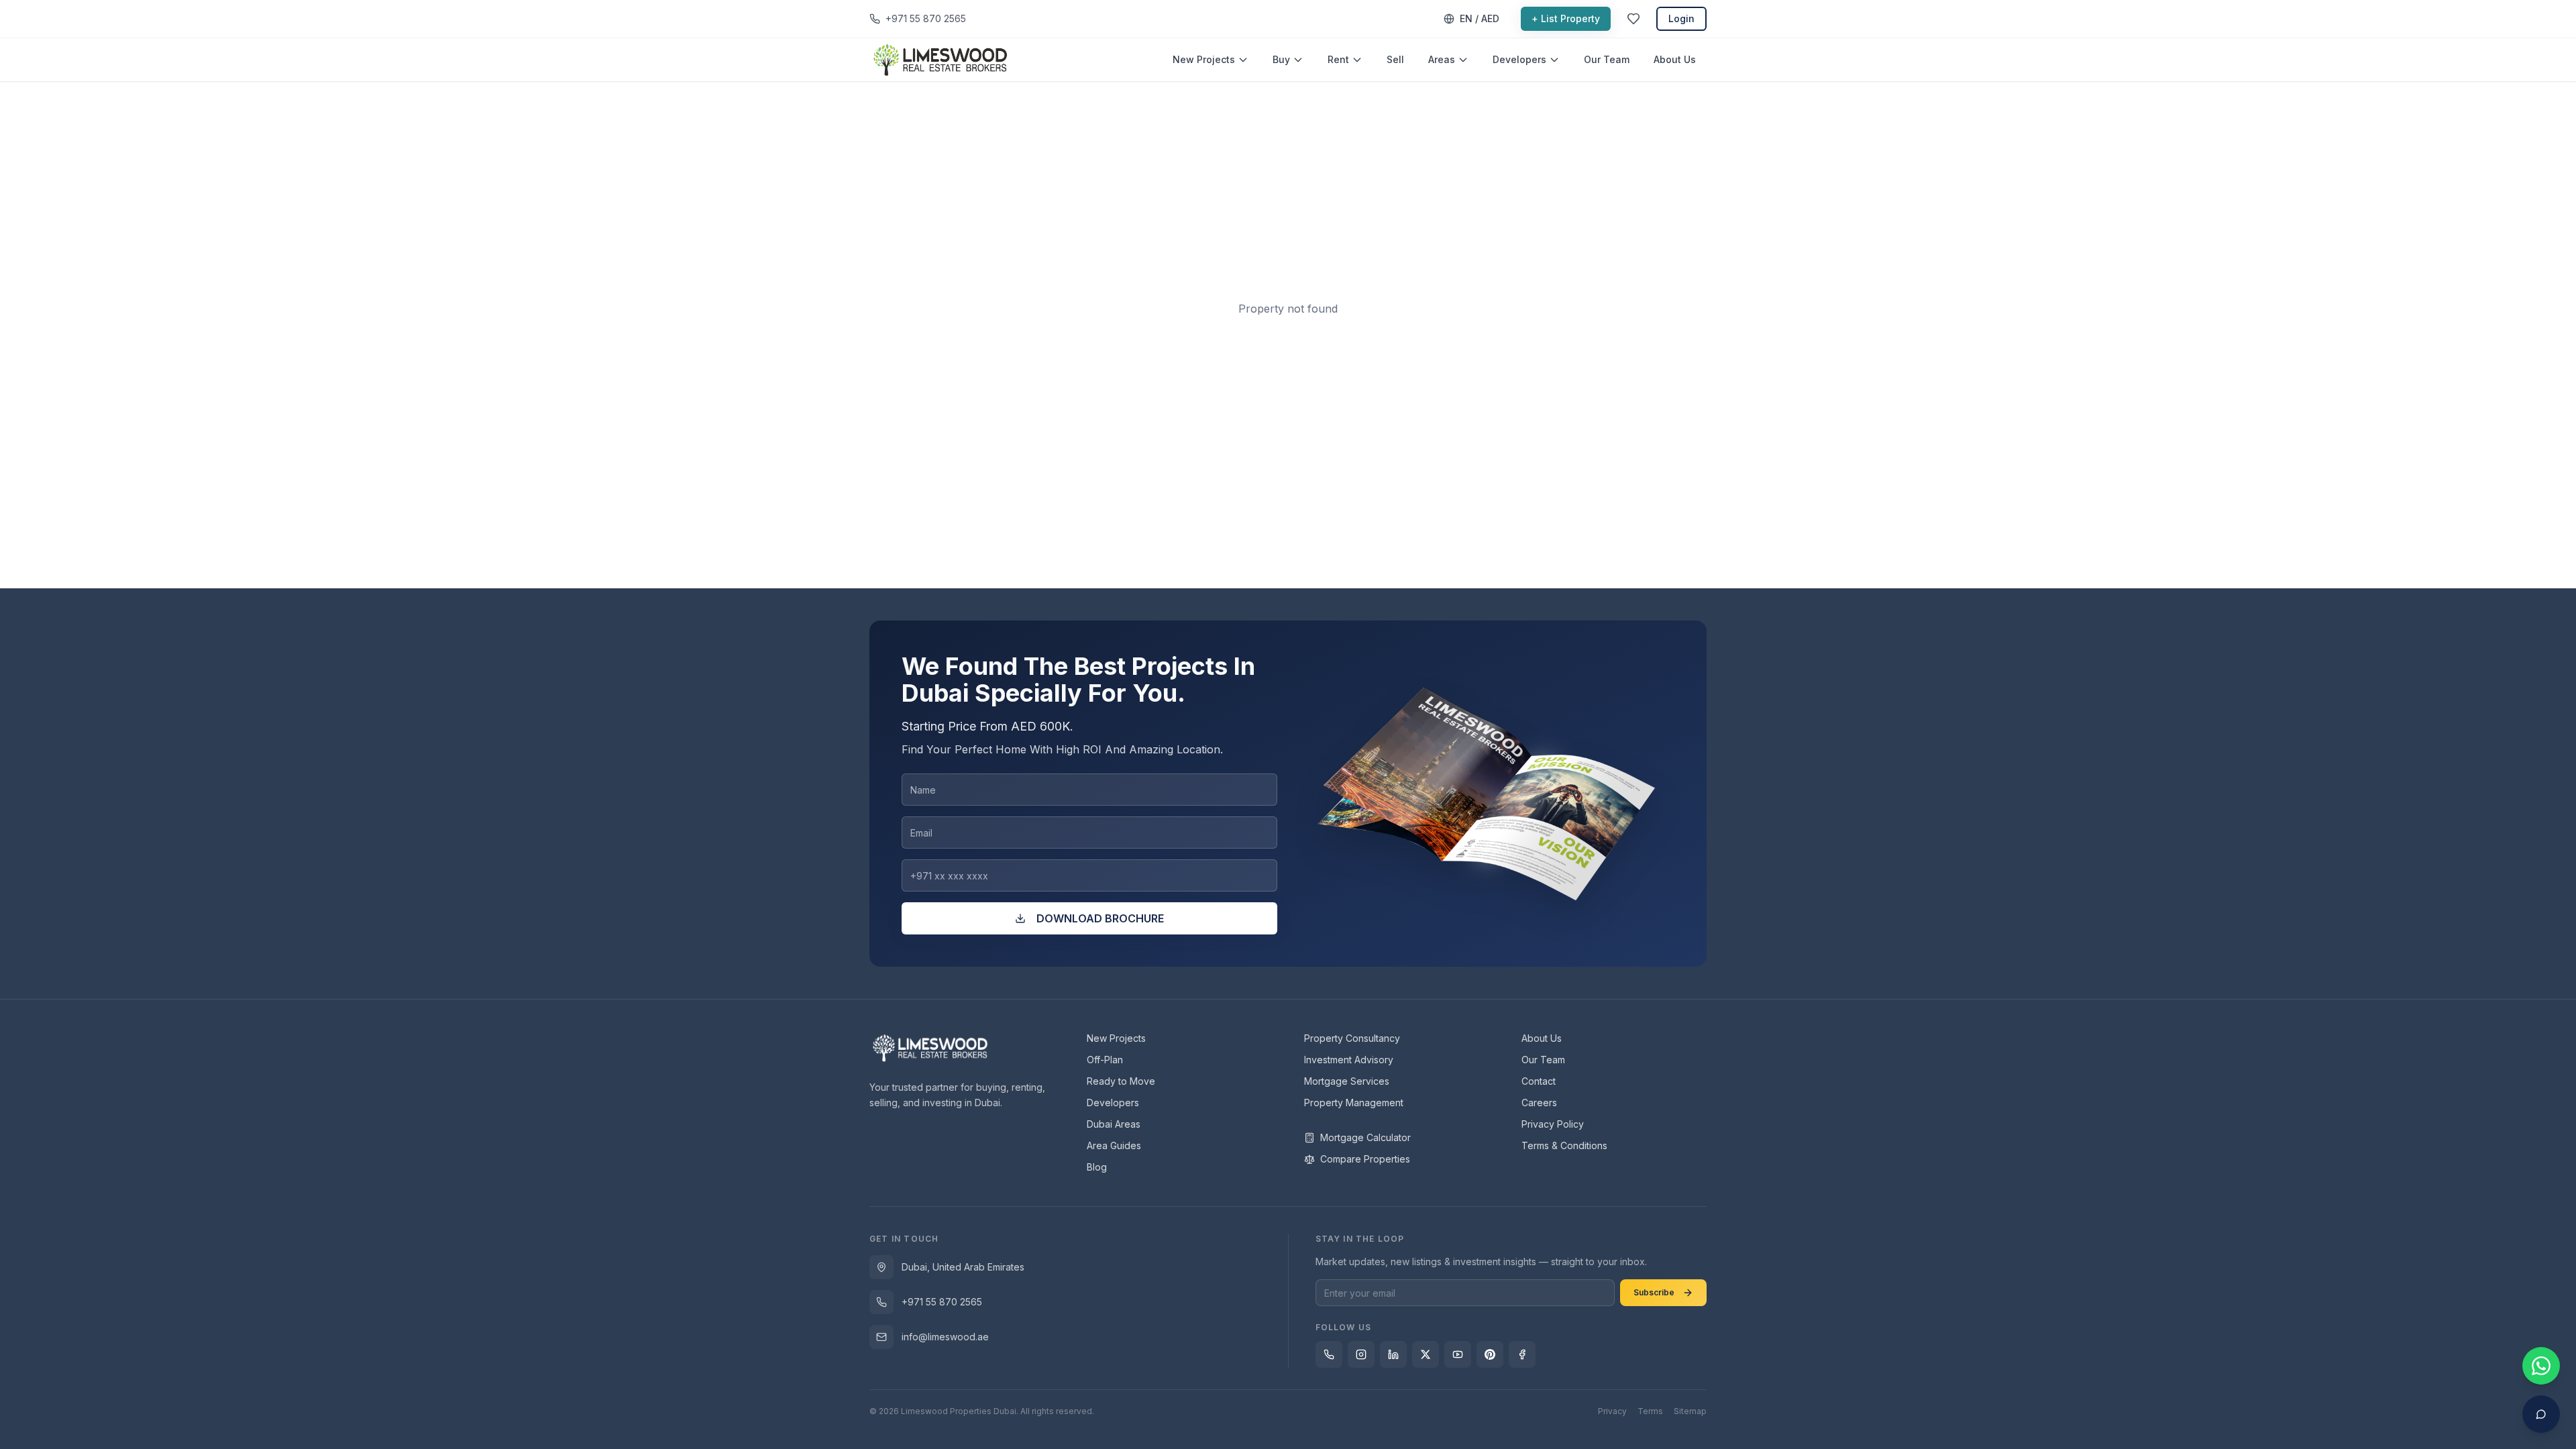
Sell (1395, 59)
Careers (1539, 1103)
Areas (1442, 59)
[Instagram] (1361, 1354)
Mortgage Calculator (1365, 1137)
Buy (1281, 59)
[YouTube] (1458, 1354)
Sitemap (1690, 1411)
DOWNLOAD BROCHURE (1100, 918)
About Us (1675, 59)
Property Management (1354, 1103)
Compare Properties (1365, 1159)
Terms (1650, 1411)
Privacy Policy (1553, 1124)
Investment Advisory (1349, 1060)
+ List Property (1566, 18)
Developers (1519, 59)
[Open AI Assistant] (2541, 1414)
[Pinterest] (1490, 1354)
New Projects (1204, 59)
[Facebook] (1522, 1354)
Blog (1097, 1167)
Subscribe (1654, 1292)
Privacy (1612, 1411)
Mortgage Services (1347, 1081)
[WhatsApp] (1329, 1354)
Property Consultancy (1352, 1038)
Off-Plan (1105, 1060)
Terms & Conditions (1564, 1145)
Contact (1539, 1081)
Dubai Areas (1114, 1124)
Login (1681, 18)
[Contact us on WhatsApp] (2541, 1366)
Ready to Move (1121, 1081)
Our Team (1607, 59)
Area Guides (1114, 1145)
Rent (1338, 59)
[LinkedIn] (1393, 1354)
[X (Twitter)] (1426, 1354)
